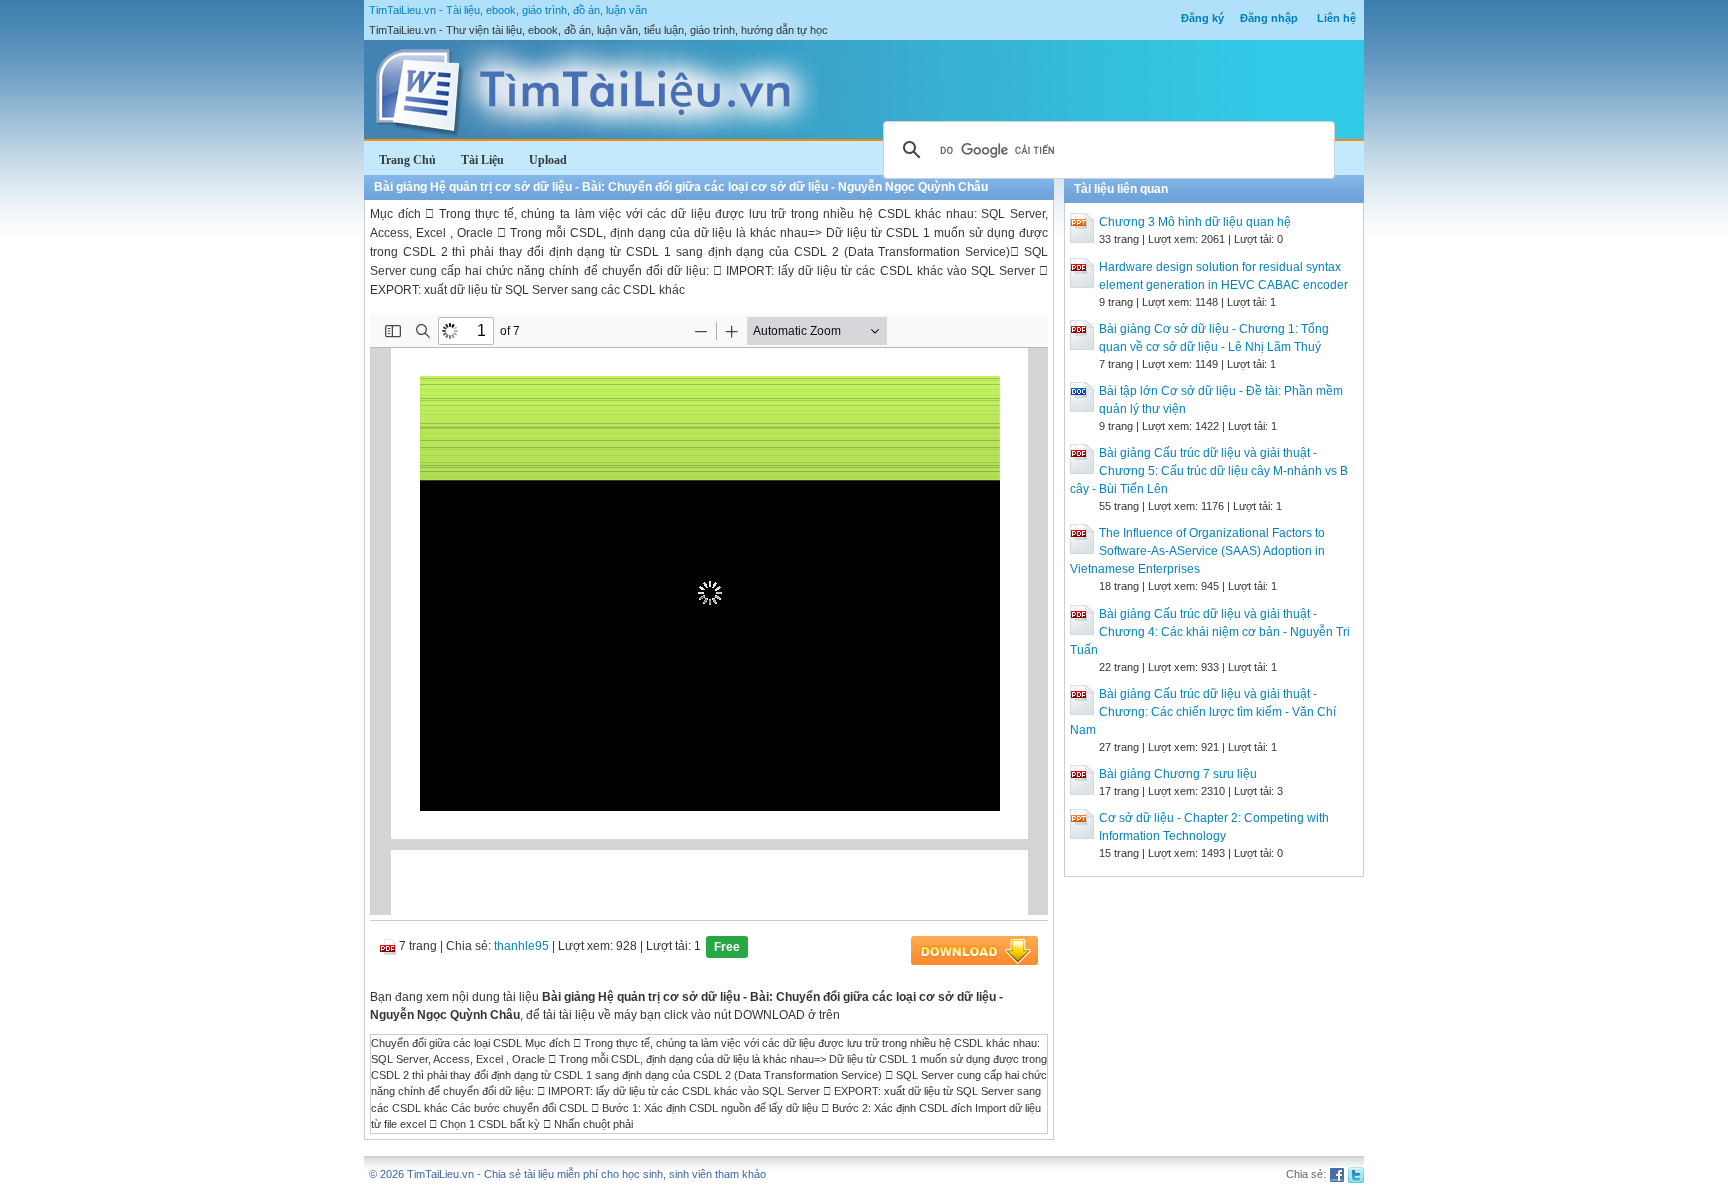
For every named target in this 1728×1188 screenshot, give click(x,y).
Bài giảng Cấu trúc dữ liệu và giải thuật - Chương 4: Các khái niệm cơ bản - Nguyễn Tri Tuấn (1210, 632)
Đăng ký (1202, 18)
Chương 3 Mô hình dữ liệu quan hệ (1195, 222)
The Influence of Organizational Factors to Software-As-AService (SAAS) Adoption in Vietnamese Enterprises (1197, 551)
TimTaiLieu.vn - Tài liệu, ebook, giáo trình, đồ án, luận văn (508, 10)
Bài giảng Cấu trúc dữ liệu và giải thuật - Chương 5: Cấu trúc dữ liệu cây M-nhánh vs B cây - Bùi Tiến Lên (1209, 471)
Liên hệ (1336, 18)
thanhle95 (521, 946)
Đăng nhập (1269, 18)
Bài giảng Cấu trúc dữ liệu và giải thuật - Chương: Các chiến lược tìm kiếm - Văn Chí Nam (1203, 712)
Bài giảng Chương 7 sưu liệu (1178, 774)
